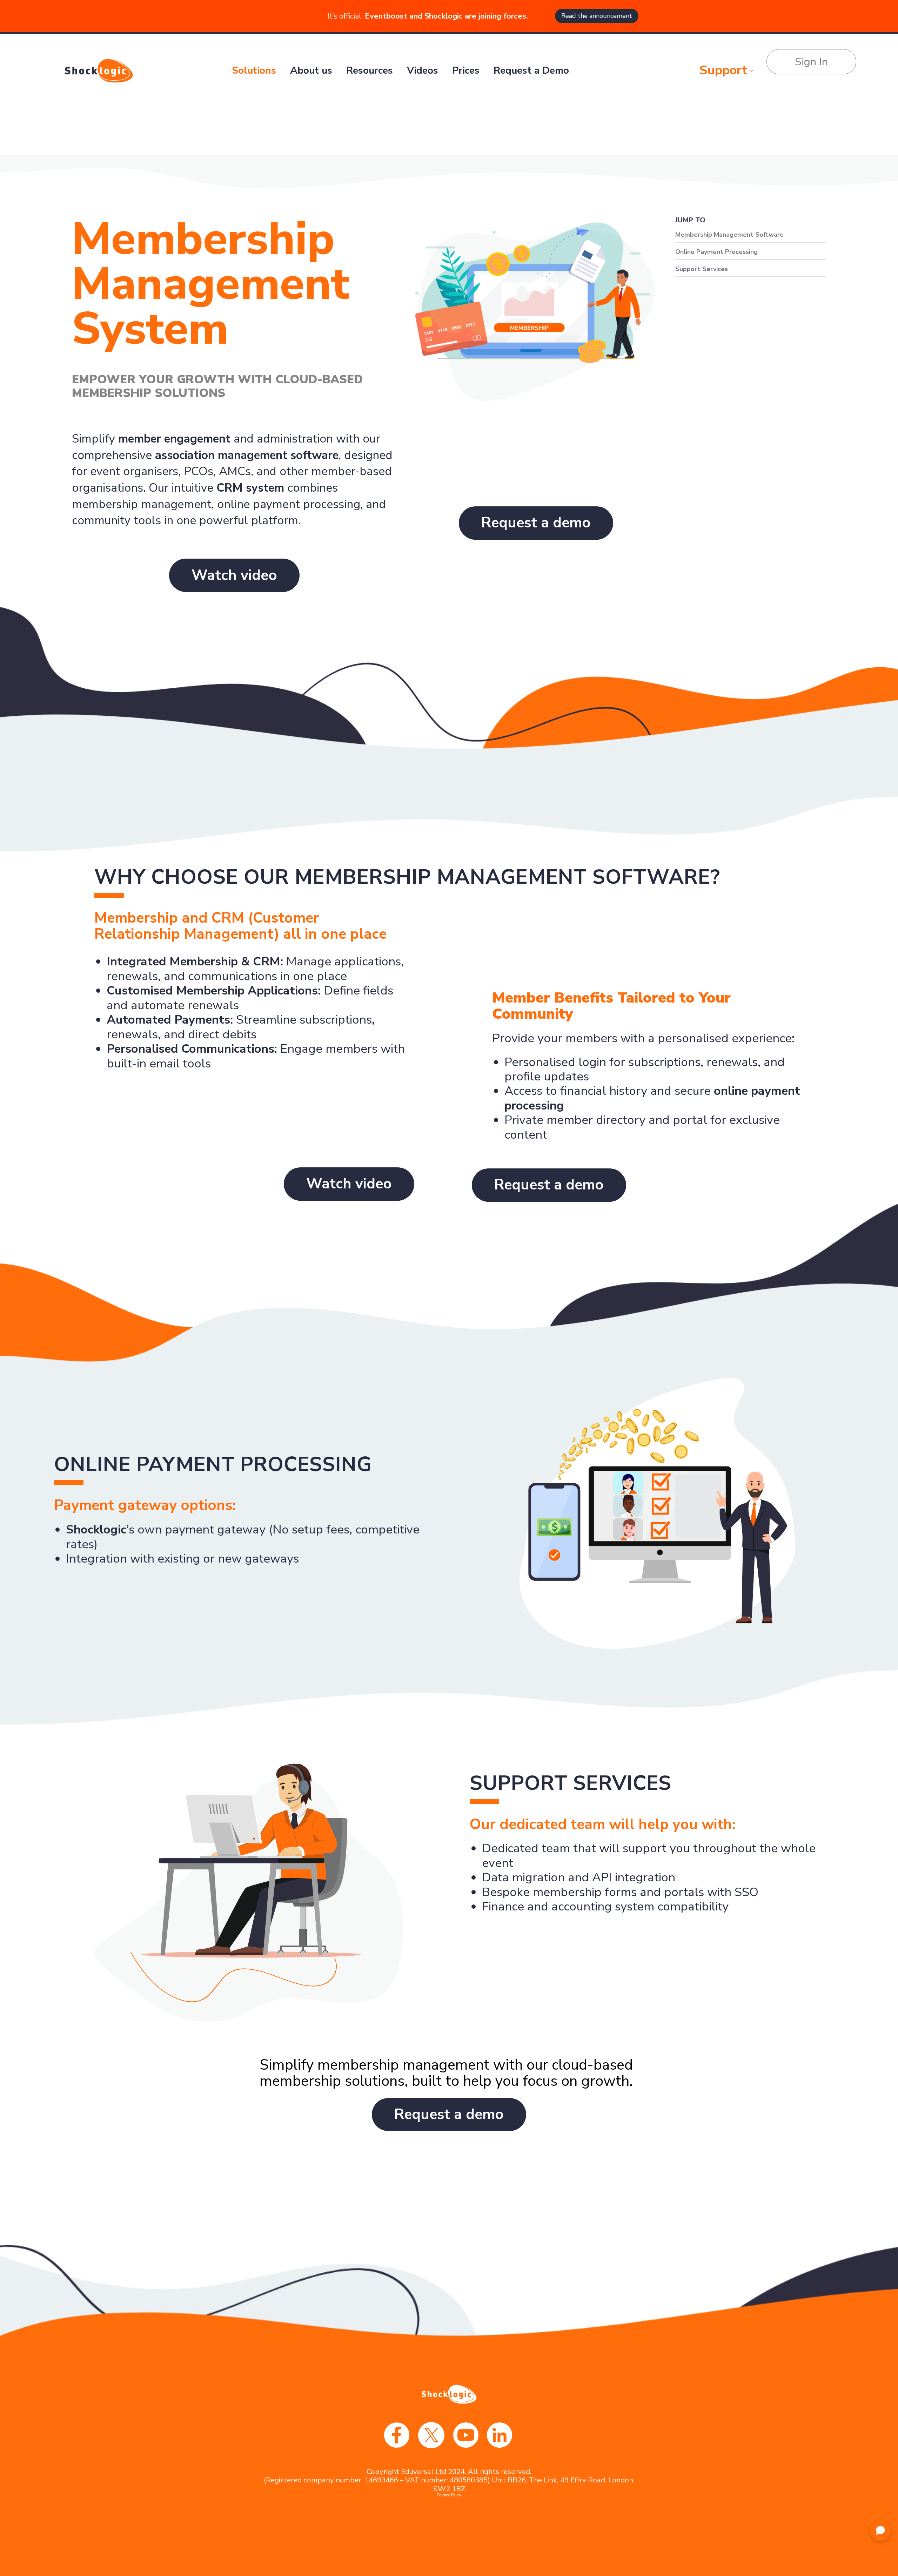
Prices (466, 70)
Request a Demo (531, 70)
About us (311, 70)
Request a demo (536, 523)
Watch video (234, 575)
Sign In (811, 62)
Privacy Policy (449, 2495)
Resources (370, 70)
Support (723, 71)
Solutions (254, 70)
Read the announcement (597, 16)
